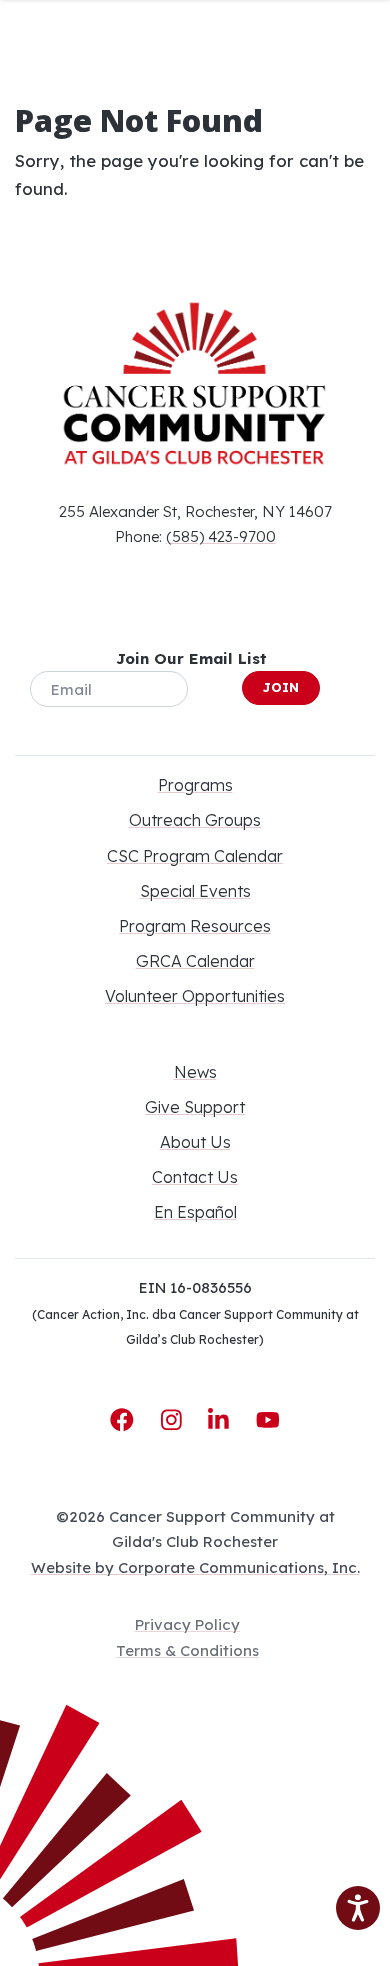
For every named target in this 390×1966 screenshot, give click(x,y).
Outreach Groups (195, 820)
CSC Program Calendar (195, 856)
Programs (195, 785)
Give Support (195, 1107)
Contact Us (195, 1177)
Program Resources (195, 926)
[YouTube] (268, 1420)
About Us (195, 1142)
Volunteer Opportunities (195, 996)
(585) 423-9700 (221, 536)
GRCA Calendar (195, 961)
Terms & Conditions (187, 1650)
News (195, 1072)
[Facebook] (125, 1420)
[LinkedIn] (222, 1420)
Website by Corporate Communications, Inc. (195, 1567)
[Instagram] (175, 1420)
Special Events (195, 891)
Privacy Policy (187, 1624)
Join (281, 687)
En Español (195, 1212)
